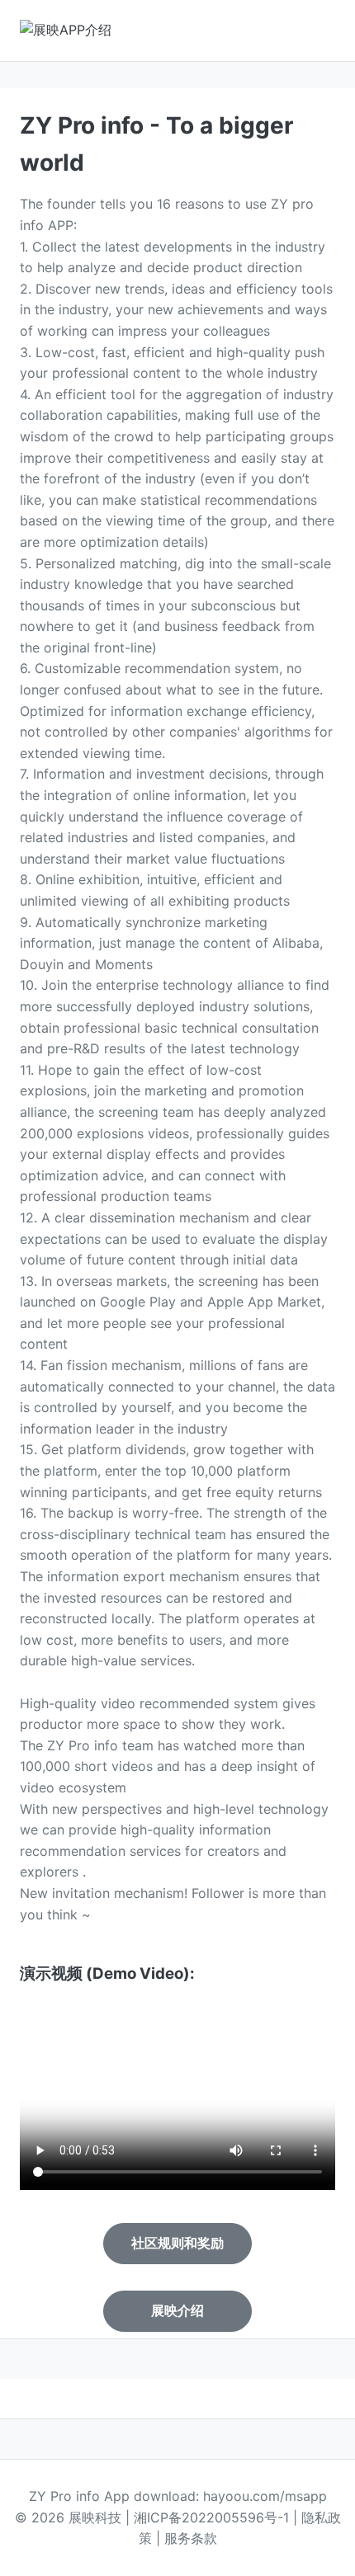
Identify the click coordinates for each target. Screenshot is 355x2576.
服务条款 (191, 2538)
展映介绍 (177, 2311)
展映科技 (95, 2517)
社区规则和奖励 (177, 2243)
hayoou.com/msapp (265, 2496)
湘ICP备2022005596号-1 (211, 2517)
